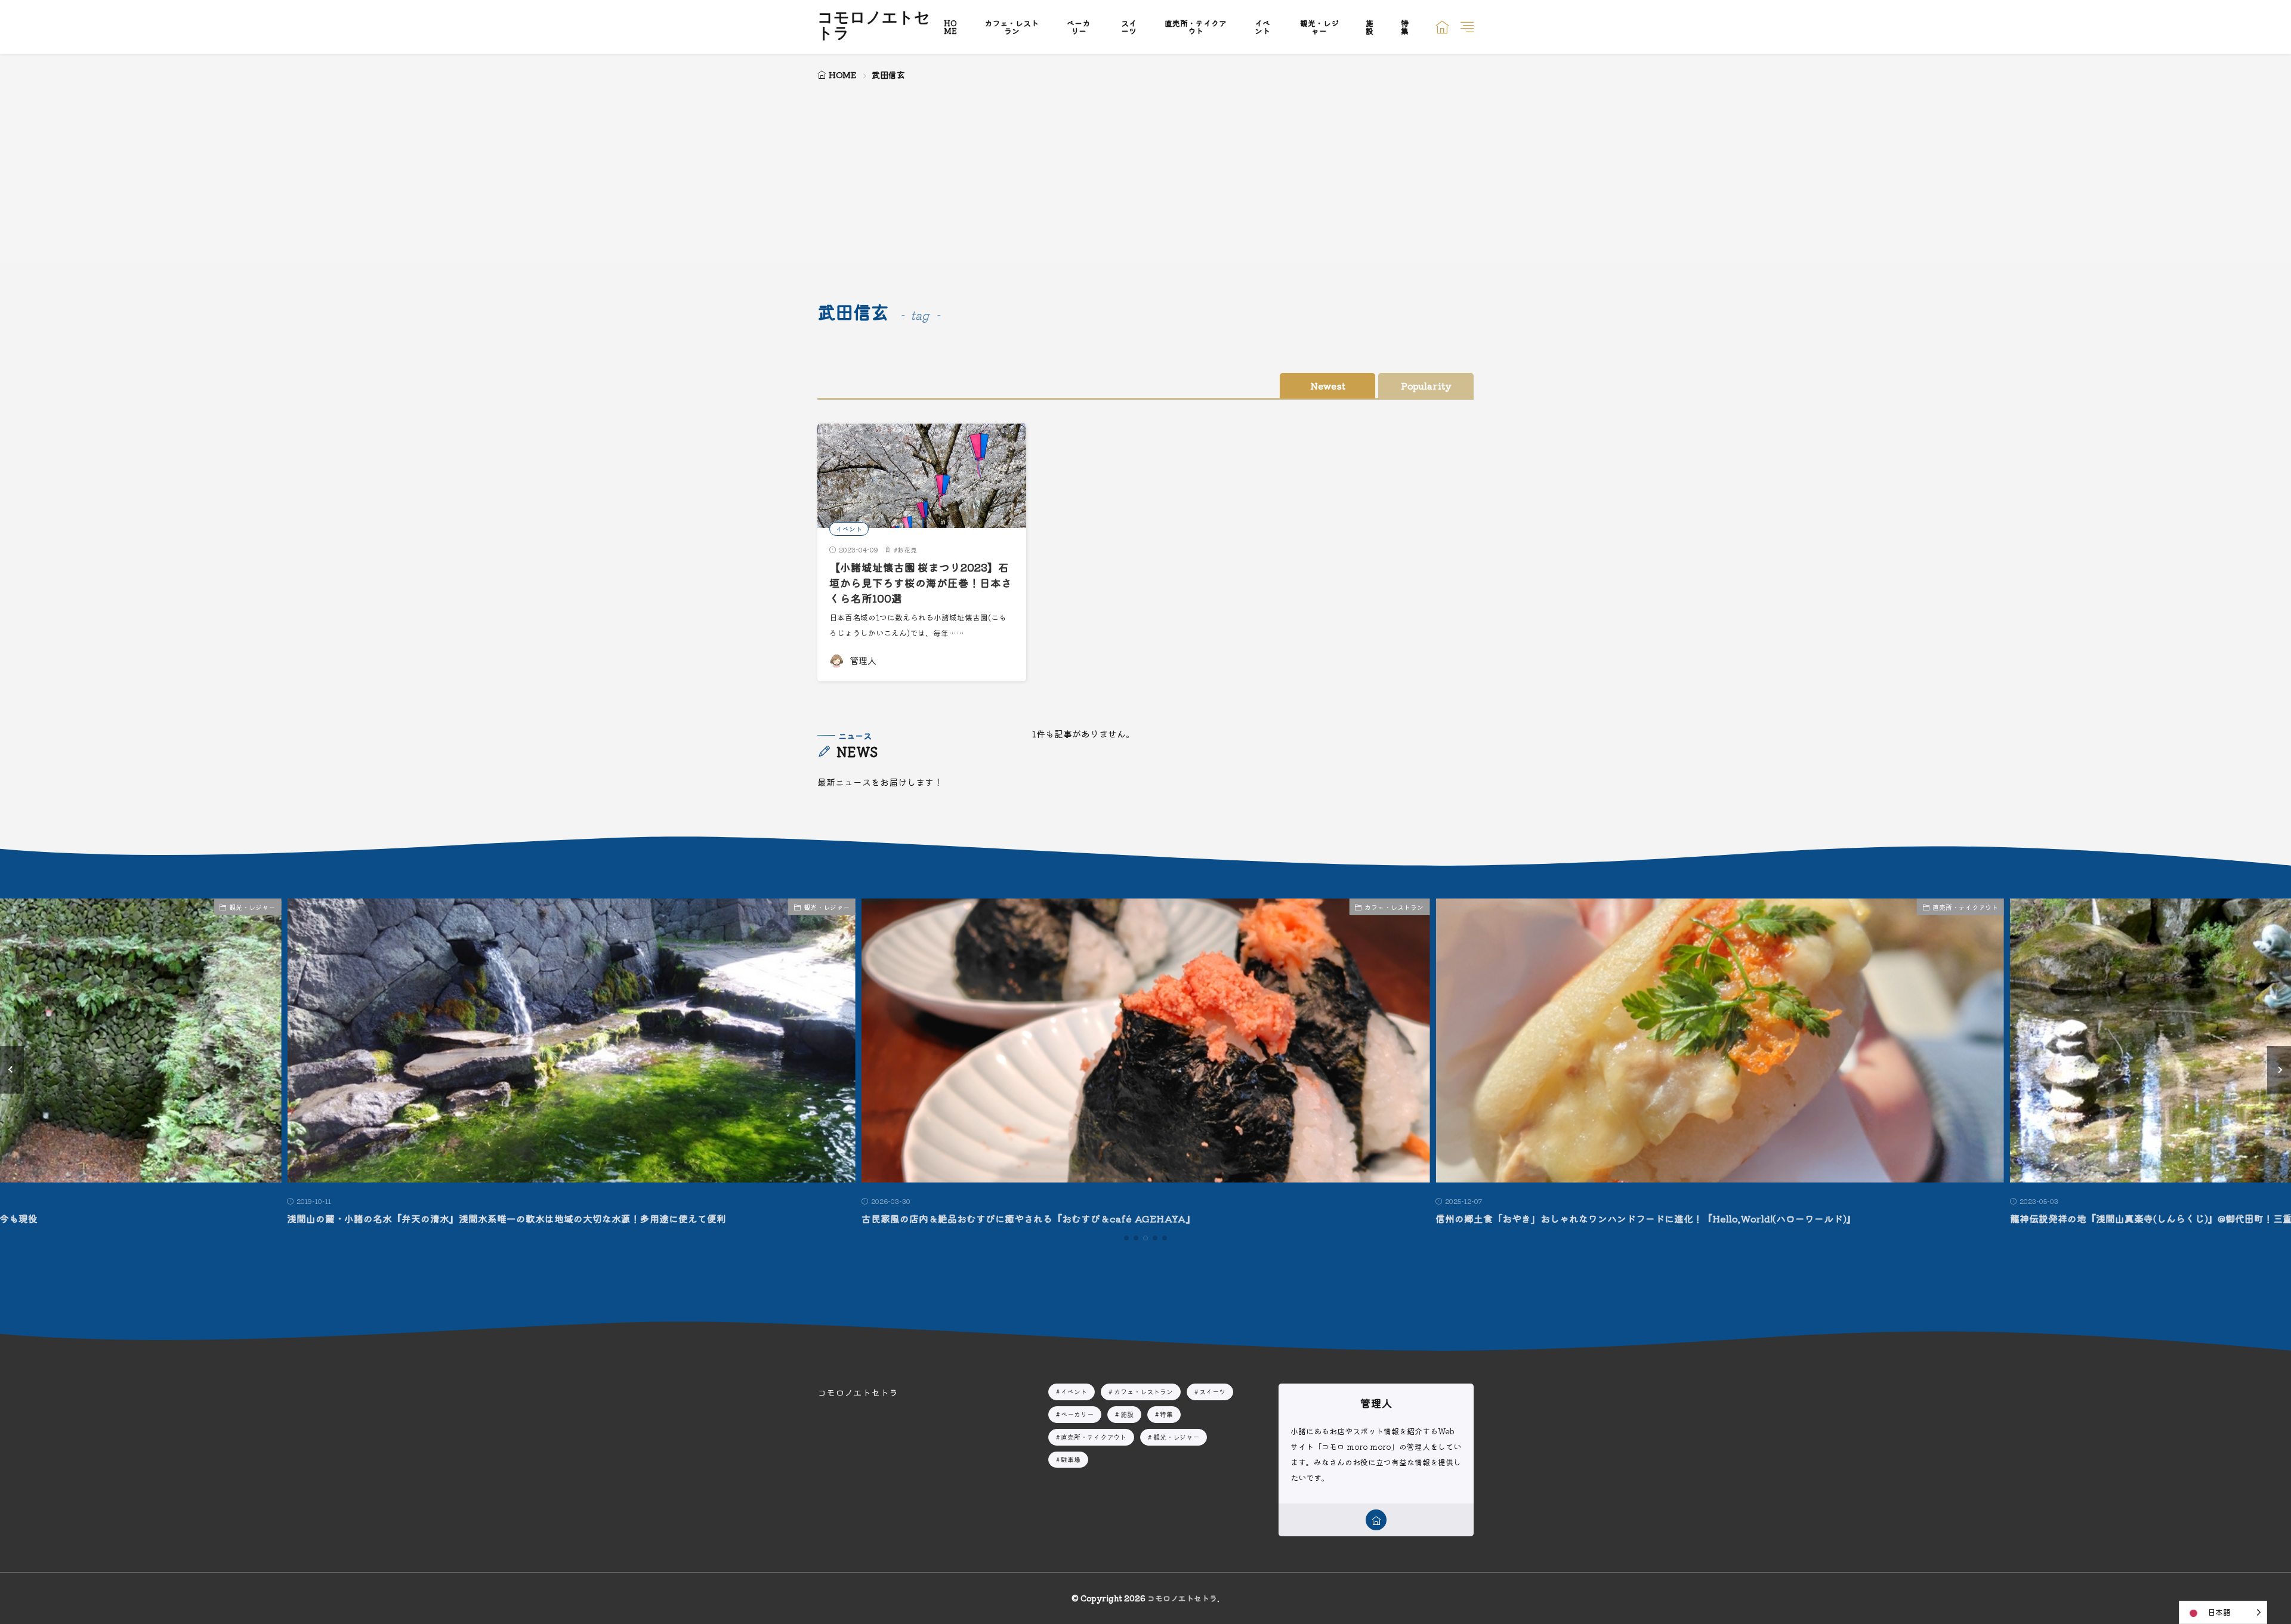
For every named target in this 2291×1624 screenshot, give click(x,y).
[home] (1376, 1520)
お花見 (907, 549)
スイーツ (1129, 27)
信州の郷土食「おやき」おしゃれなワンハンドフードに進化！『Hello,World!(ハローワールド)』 (1646, 1218)
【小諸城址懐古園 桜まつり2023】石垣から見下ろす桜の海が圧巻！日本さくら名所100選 (921, 583)
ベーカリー (1078, 27)
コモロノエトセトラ (874, 27)
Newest (1328, 386)
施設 (1370, 27)
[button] (12, 1070)
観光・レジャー (1319, 27)
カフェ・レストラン (1012, 27)
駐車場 (1071, 1459)
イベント (1262, 27)
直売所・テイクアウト (1196, 27)
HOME (950, 27)
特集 (1405, 27)
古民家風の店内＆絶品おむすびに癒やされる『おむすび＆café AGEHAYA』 (1029, 1218)
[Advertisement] (1145, 173)
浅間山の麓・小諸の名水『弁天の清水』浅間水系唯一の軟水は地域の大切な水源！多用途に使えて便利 (507, 1218)
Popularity (1426, 386)
